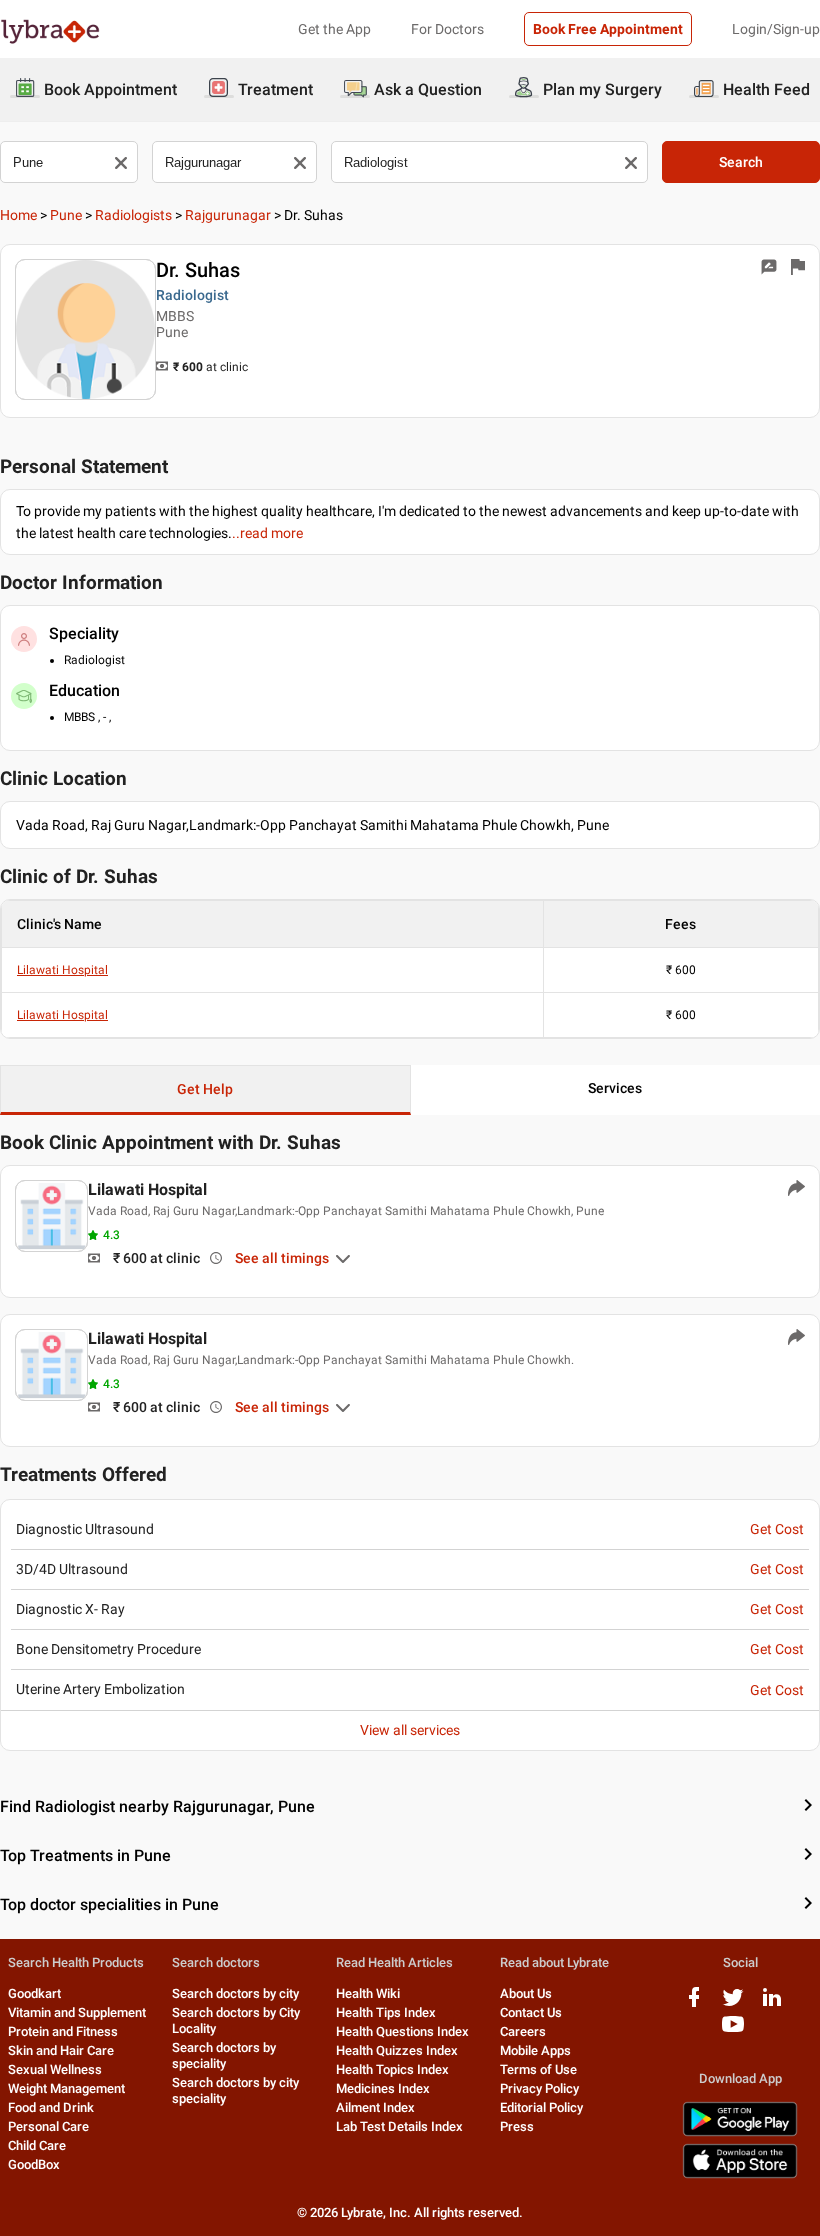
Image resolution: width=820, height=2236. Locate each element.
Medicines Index (383, 2088)
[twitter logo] (733, 2004)
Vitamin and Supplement (77, 2012)
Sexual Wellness (55, 2069)
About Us (526, 1993)
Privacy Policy (539, 2088)
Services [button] (615, 1088)
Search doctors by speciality (224, 2055)
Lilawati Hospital (62, 970)
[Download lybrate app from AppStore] (740, 2174)
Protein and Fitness (63, 2031)
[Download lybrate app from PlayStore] (740, 2132)
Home (18, 215)
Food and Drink (51, 2107)
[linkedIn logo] (772, 2004)
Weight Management (66, 2088)
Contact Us (531, 2012)
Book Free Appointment (608, 29)
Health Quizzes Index (397, 2050)
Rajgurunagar (228, 215)
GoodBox (34, 2164)
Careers (523, 2031)
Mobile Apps (535, 2050)
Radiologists (133, 215)
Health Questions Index (402, 2031)
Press (517, 2126)
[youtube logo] (733, 2031)
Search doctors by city (235, 1993)
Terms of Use (538, 2069)
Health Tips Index (386, 2012)
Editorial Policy (541, 2107)
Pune (66, 215)
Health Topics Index (392, 2069)
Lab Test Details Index (399, 2126)
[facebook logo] (694, 2004)
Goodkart (34, 1993)
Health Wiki (368, 1993)
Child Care (37, 2145)
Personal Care (48, 2126)
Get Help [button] (205, 1089)
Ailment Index (375, 2107)
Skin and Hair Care (61, 2050)
